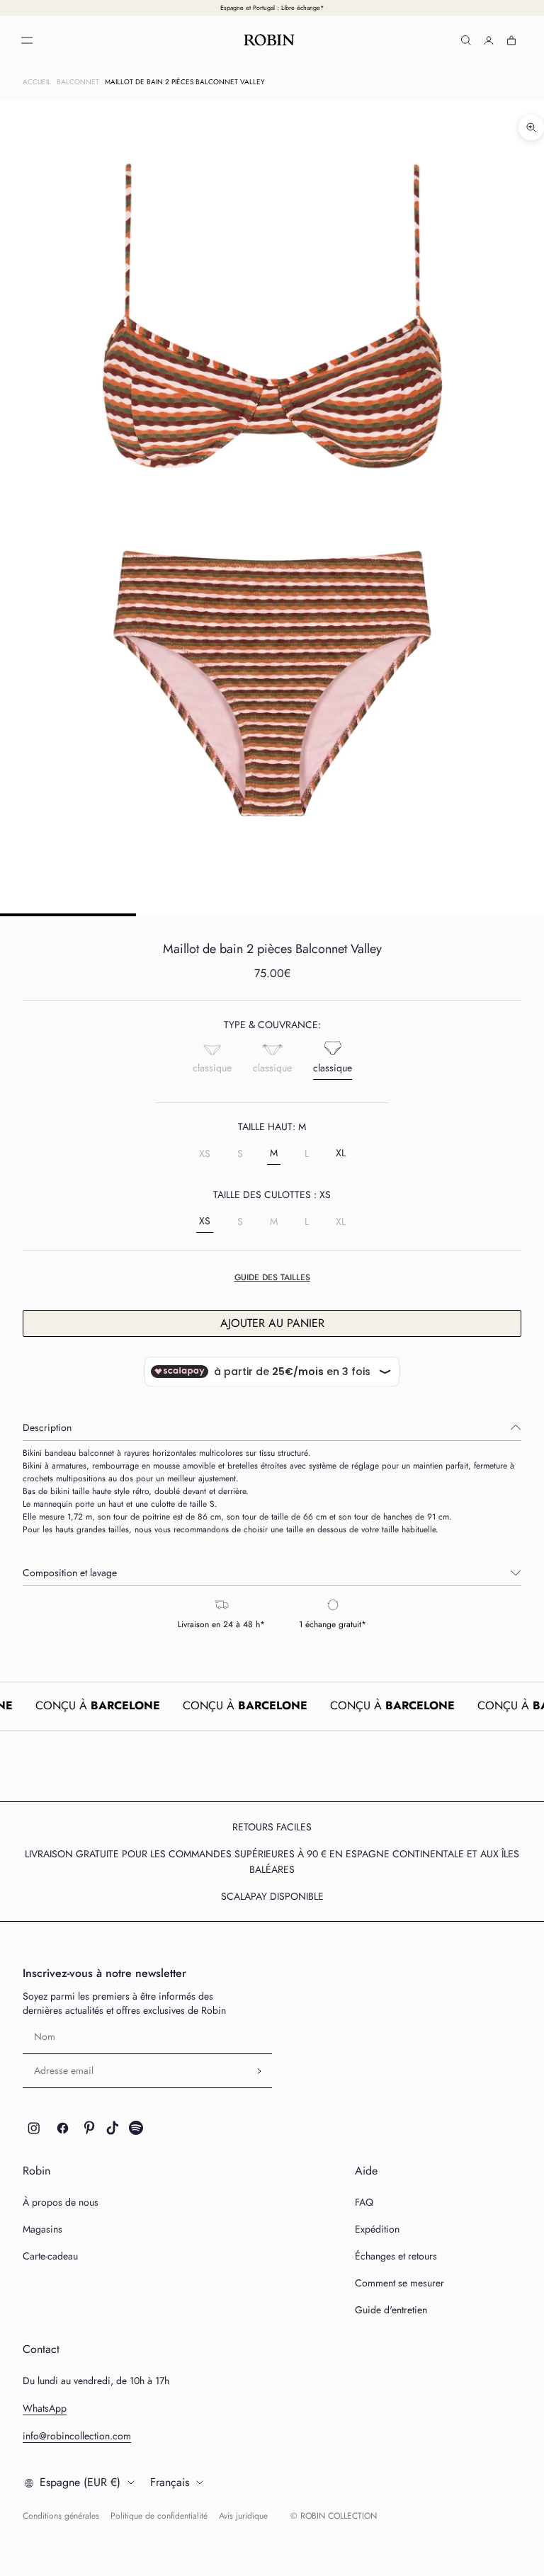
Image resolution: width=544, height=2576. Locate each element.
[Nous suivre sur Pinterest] (89, 2128)
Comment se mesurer (399, 2283)
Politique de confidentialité (159, 2516)
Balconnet (78, 82)
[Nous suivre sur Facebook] (63, 2128)
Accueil (37, 82)
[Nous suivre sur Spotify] (136, 2128)
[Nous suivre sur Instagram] (34, 2128)
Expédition (377, 2229)
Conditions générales (61, 2516)
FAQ (364, 2202)
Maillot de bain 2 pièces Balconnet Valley (185, 82)
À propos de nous (61, 2202)
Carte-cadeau (50, 2256)
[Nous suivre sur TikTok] (113, 2128)
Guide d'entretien (391, 2310)
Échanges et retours (396, 2256)
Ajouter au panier (272, 1323)
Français (170, 2482)
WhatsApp (45, 2408)
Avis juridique (243, 2516)
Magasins (42, 2229)
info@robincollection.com (77, 2436)
